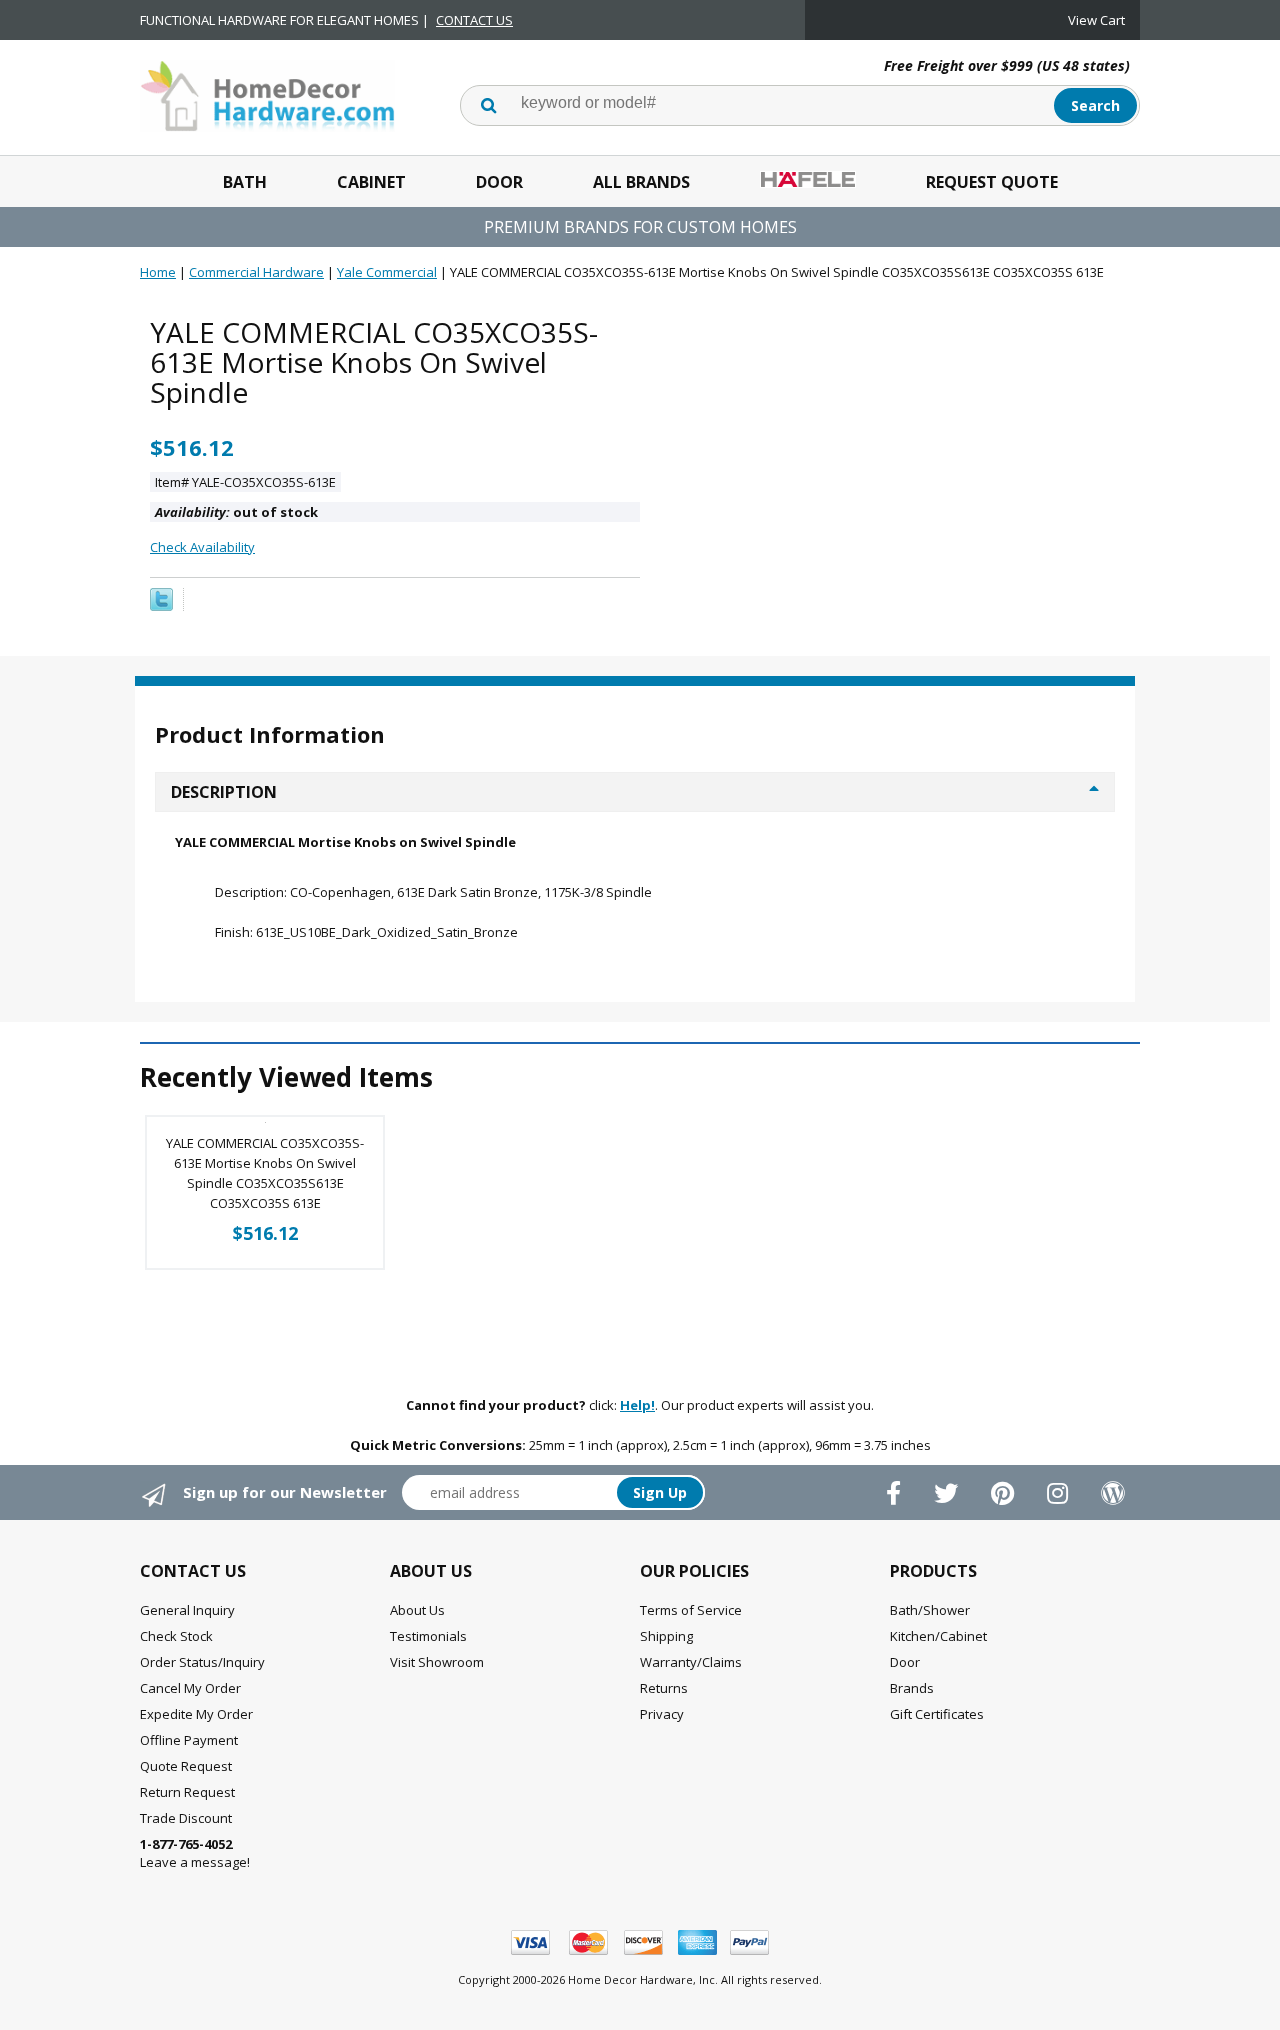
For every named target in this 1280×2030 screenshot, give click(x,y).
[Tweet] (161, 606)
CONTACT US (474, 20)
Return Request (187, 1792)
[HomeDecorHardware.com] (267, 94)
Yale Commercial (387, 272)
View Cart (1096, 20)
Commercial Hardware (256, 272)
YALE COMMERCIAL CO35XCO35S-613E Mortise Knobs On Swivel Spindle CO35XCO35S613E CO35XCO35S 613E (265, 1173)
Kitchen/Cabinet (938, 1636)
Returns (664, 1688)
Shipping (666, 1636)
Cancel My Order (190, 1688)
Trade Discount (186, 1818)
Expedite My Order (196, 1714)
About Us (417, 1610)
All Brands (641, 182)
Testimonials (428, 1636)
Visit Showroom (437, 1662)
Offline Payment (189, 1740)
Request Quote (992, 182)
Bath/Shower (930, 1610)
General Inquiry (187, 1610)
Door (499, 182)
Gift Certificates (937, 1714)
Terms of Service (691, 1610)
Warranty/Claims (691, 1662)
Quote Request (186, 1766)
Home (158, 272)
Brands (912, 1688)
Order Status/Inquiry (202, 1662)
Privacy (662, 1714)
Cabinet (371, 182)
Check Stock (176, 1636)
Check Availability (202, 547)
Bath (245, 182)
